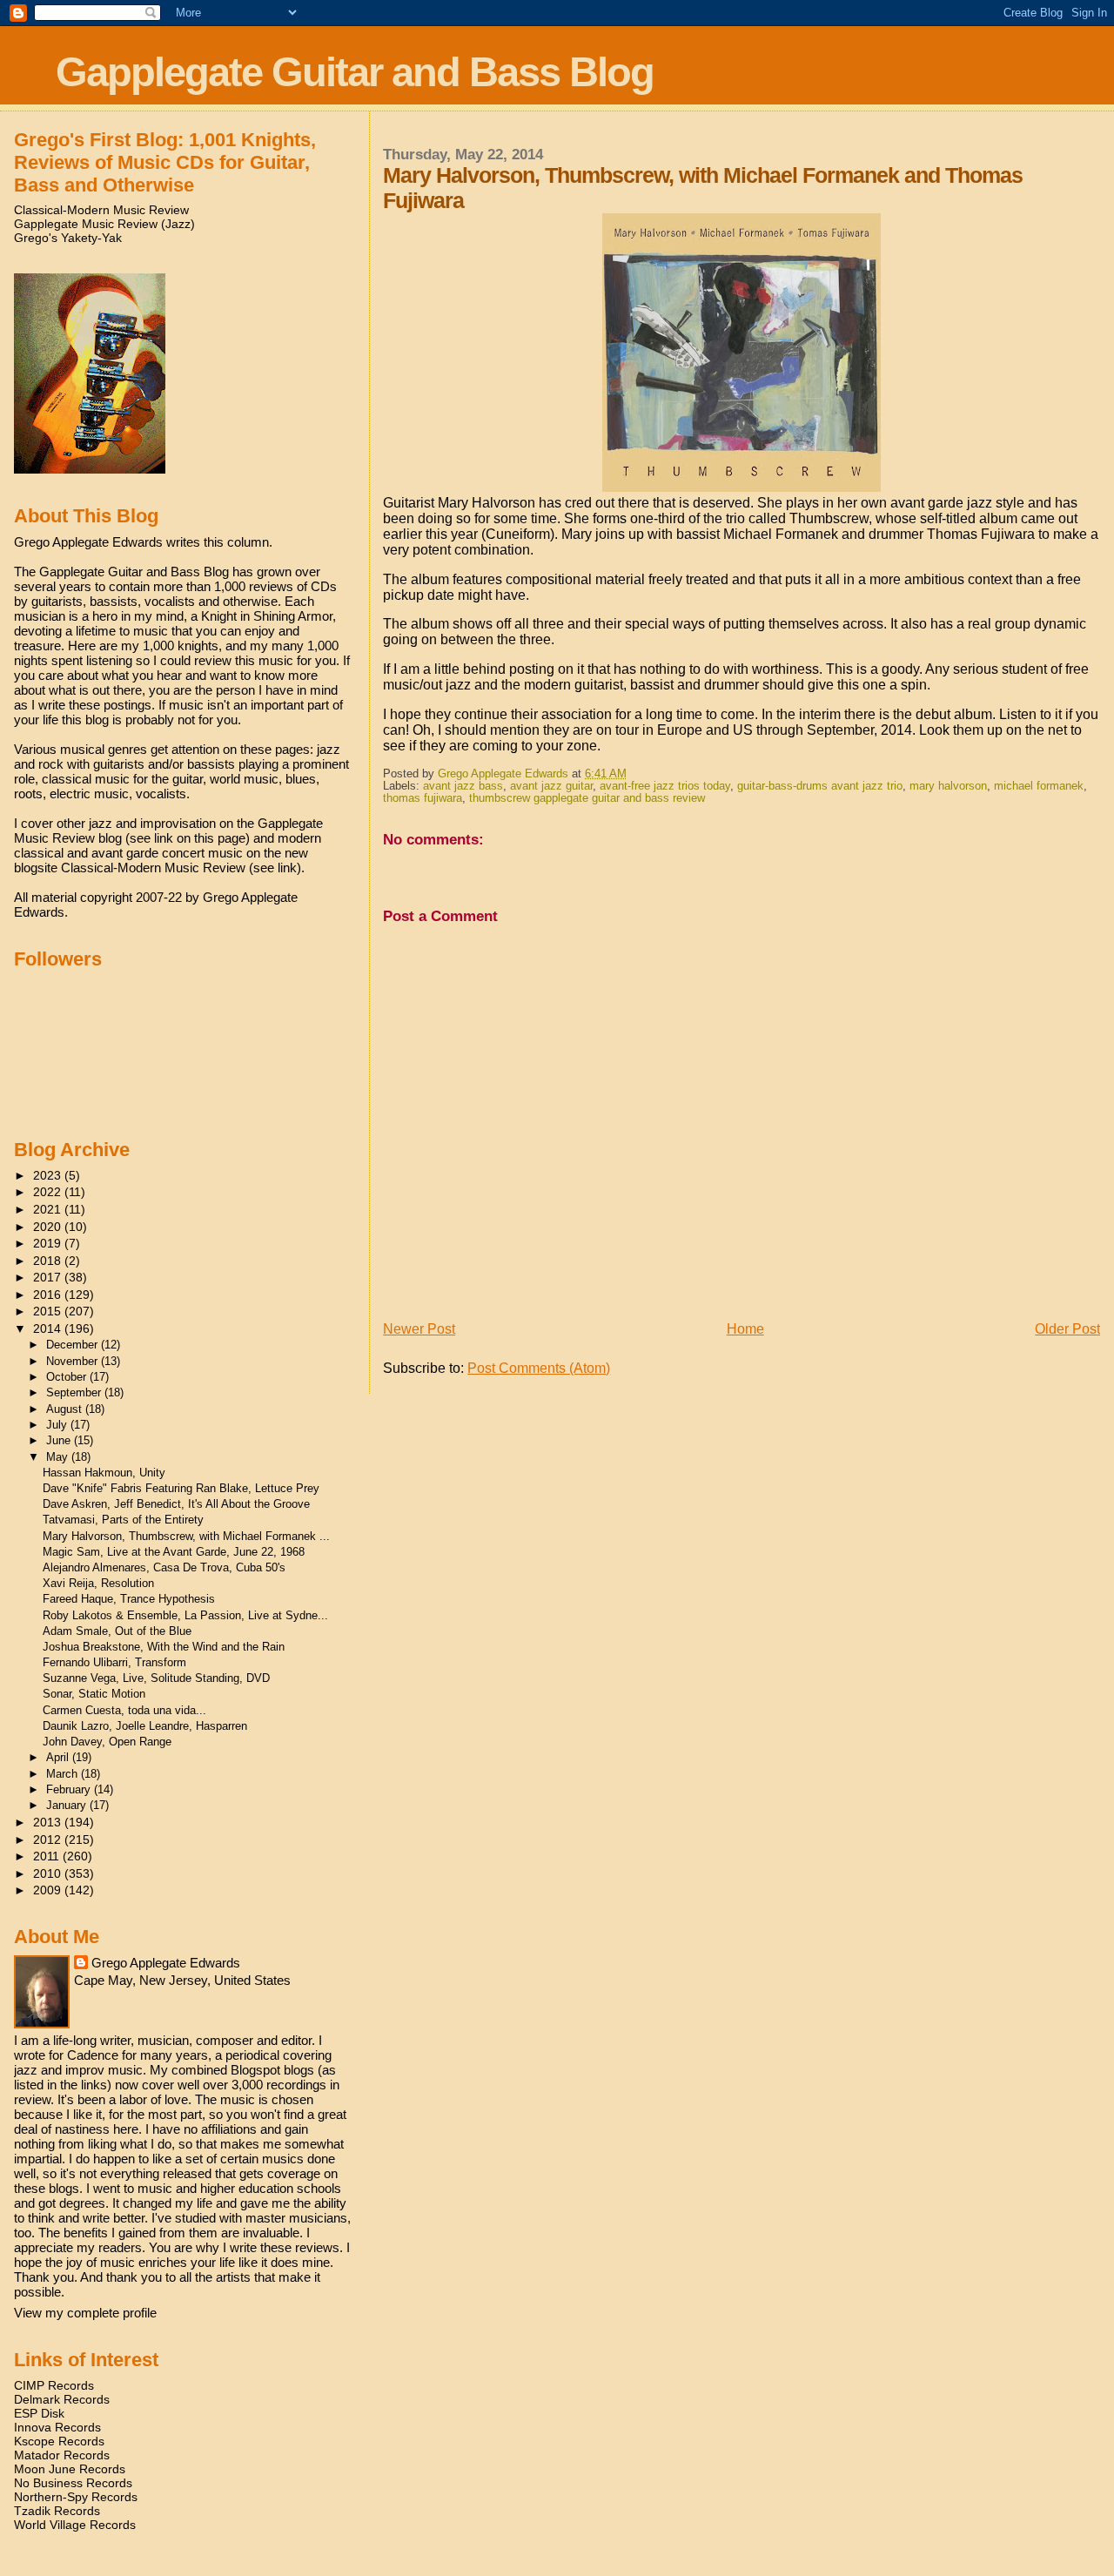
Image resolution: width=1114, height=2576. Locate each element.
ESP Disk (39, 2413)
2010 (49, 1873)
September (75, 1392)
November (74, 1361)
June (60, 1440)
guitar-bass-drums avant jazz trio (820, 786)
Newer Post (419, 1329)
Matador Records (62, 2455)
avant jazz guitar (551, 786)
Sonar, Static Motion (94, 1694)
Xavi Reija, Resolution (98, 1583)
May (59, 1457)
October (68, 1377)
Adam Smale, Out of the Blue (117, 1631)
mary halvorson (948, 786)
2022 (49, 1192)
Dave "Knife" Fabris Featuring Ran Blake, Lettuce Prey (181, 1488)
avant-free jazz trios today (665, 786)
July (58, 1425)
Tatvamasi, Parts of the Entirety (123, 1520)
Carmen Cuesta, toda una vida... (124, 1710)
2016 (49, 1295)
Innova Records (57, 2427)
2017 (49, 1277)
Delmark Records (62, 2399)
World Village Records (75, 2525)
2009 (49, 1890)
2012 (49, 1840)
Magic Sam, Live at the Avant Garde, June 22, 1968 (174, 1552)
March (64, 1774)
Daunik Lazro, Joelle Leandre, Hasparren (145, 1726)
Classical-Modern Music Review (101, 210)
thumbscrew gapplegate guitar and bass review (587, 798)
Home (745, 1329)
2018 (49, 1261)
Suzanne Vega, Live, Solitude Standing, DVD (156, 1678)
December (74, 1345)
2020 (49, 1227)
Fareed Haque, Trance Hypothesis (129, 1599)
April (59, 1757)
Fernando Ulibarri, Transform (114, 1662)
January (68, 1805)
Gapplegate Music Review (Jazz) (104, 224)
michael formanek (1039, 786)
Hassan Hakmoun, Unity (104, 1473)
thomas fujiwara (423, 798)
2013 (49, 1822)
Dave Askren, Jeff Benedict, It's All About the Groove (176, 1504)
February (70, 1789)
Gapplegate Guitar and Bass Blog (355, 72)
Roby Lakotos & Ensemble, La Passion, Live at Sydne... (185, 1615)
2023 (49, 1175)
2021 (49, 1209)
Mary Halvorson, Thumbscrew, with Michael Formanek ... (186, 1536)
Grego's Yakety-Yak (68, 238)
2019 (49, 1243)
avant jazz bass (463, 786)
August (66, 1409)
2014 (49, 1328)
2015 (49, 1311)
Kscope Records (59, 2441)
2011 (48, 1856)
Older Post (1067, 1329)
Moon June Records (70, 2469)
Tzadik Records (57, 2511)
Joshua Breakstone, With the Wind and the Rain (164, 1647)
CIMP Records (54, 2385)
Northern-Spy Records (76, 2497)
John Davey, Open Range (107, 1742)
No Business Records (73, 2483)
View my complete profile (85, 2313)
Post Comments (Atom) (539, 1368)
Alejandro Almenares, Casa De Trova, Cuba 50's (164, 1567)
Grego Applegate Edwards (166, 1963)
